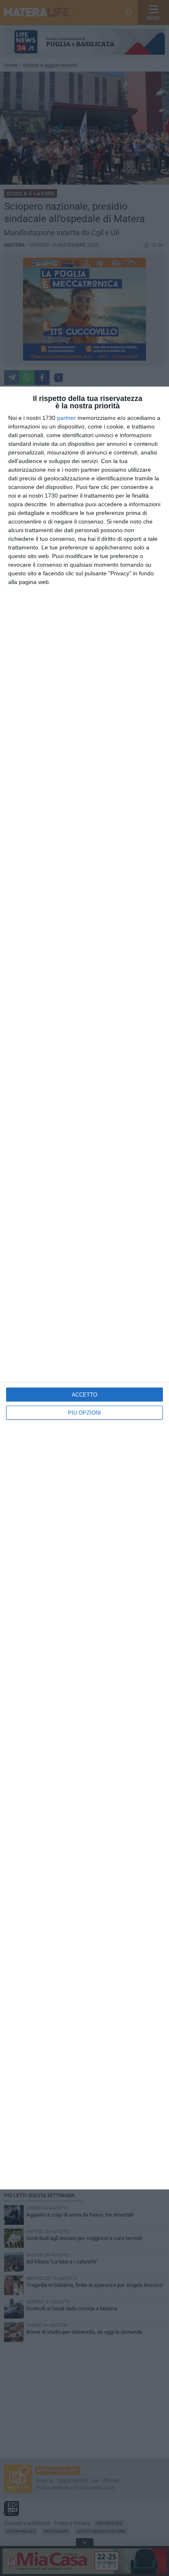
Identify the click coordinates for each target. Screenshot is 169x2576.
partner (66, 418)
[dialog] (84, 1288)
